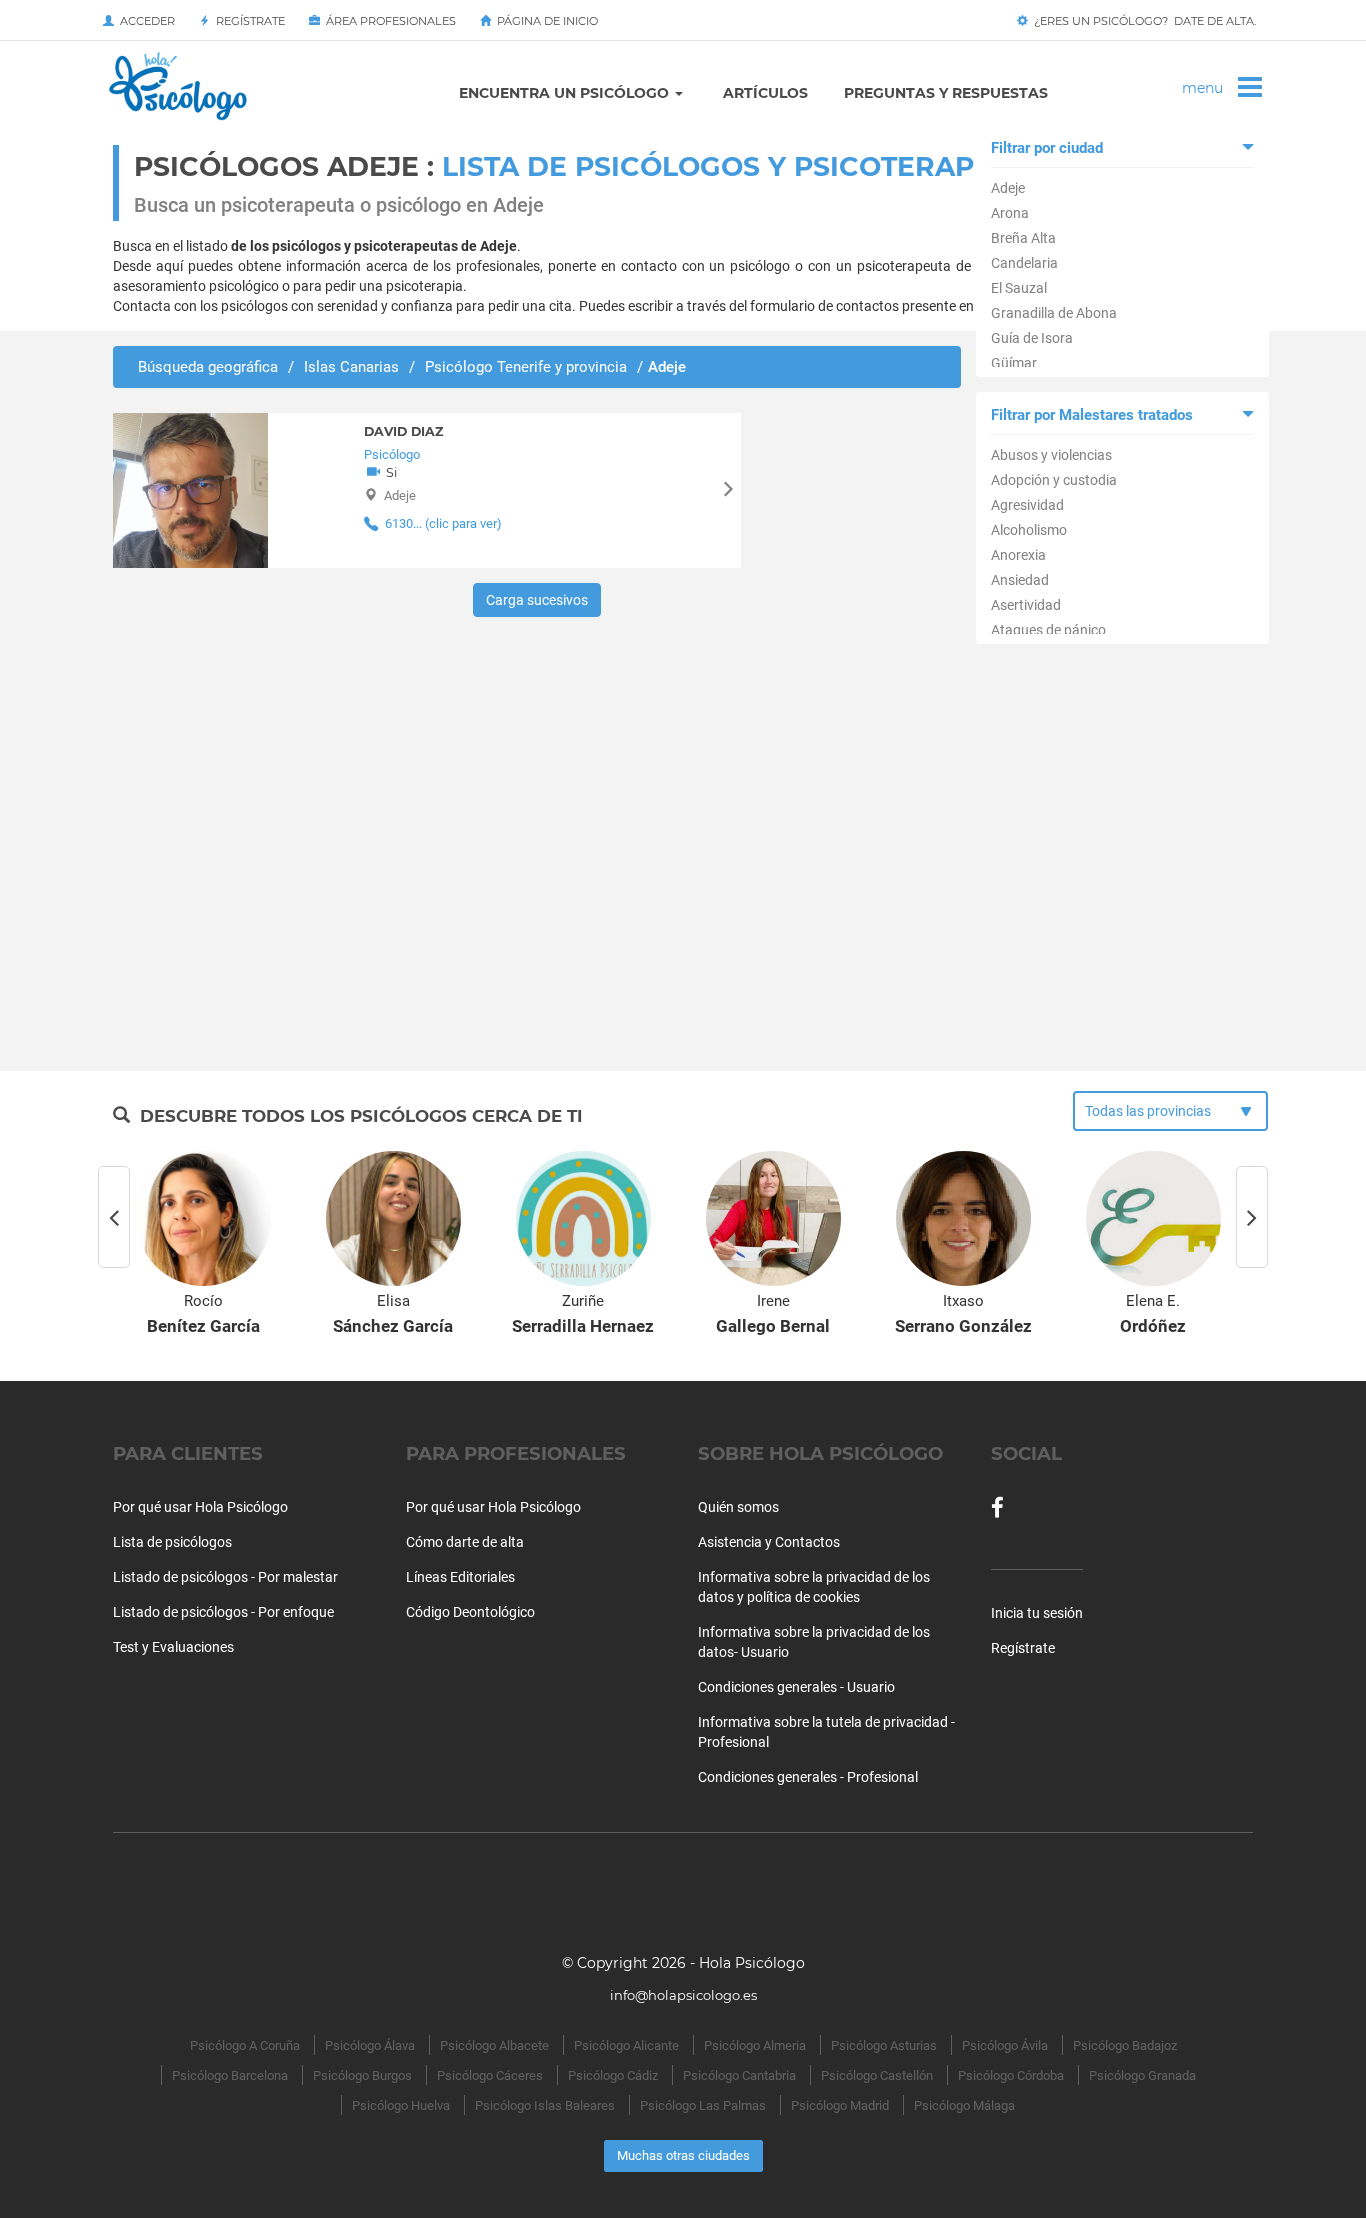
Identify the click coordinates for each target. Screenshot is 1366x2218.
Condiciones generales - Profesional (808, 1777)
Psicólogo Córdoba (1011, 2075)
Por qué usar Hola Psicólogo (200, 1507)
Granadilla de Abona (1054, 313)
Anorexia (1018, 555)
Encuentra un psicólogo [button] (566, 93)
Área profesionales (388, 21)
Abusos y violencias (1051, 455)
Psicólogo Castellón (877, 2075)
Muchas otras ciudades (683, 2155)
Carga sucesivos (537, 600)
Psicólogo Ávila (1005, 2045)
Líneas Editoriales (460, 1577)
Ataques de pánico (1048, 630)
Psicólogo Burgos (362, 2075)
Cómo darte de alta (465, 1542)
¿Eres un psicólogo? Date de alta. (1142, 21)
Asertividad (1026, 605)
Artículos (765, 93)
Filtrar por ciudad (1047, 148)
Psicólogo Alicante (626, 2045)
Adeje (1008, 188)
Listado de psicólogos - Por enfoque (223, 1612)
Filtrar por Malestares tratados (1092, 415)
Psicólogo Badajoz (1125, 2045)
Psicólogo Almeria (755, 2045)
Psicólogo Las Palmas (703, 2105)
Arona (1010, 213)
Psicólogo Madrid (840, 2105)
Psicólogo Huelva (401, 2105)
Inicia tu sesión (1037, 1613)
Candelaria (1024, 263)
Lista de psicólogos (172, 1542)
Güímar (1014, 363)
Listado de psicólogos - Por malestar (225, 1577)
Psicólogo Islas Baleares (545, 2105)
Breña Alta (1023, 238)
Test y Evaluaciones (173, 1647)
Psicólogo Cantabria (739, 2075)
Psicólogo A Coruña (245, 2045)
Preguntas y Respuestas (946, 93)
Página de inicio (544, 21)
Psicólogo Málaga (964, 2105)
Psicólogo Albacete (494, 2045)
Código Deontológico (470, 1612)
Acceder (144, 21)
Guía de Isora (1032, 338)
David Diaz (403, 431)
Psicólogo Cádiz (613, 2075)
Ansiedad (1020, 580)
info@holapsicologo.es (683, 1995)
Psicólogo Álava (370, 2045)
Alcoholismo (1029, 530)
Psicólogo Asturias (884, 2045)
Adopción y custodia (1054, 480)
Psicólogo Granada (1142, 2075)
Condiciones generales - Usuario (796, 1687)
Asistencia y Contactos (769, 1542)
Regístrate (247, 21)
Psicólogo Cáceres (490, 2075)
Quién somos (738, 1507)
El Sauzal (1019, 288)
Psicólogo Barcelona (230, 2075)
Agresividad (1027, 505)
